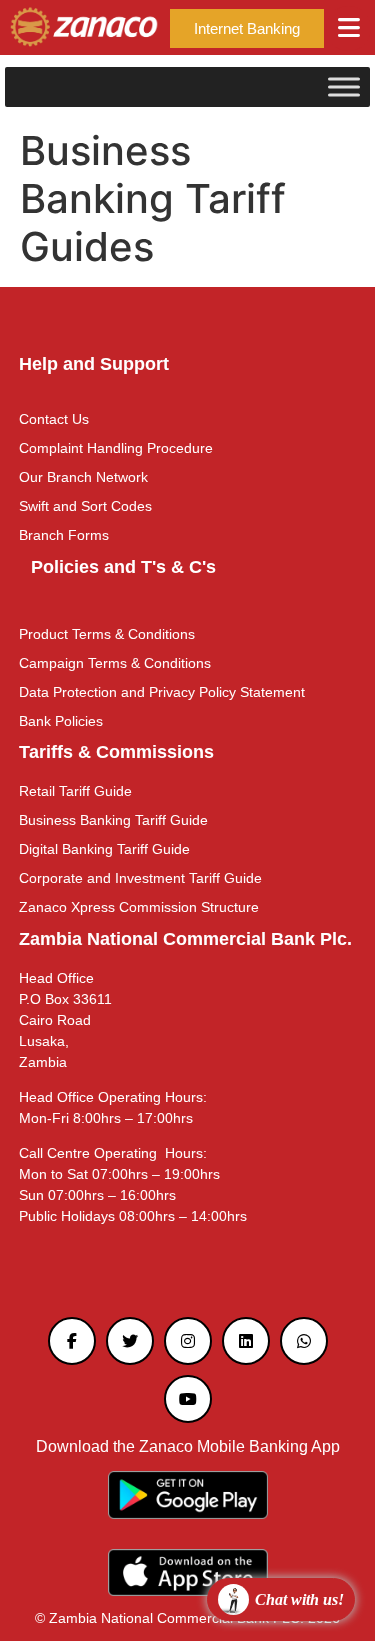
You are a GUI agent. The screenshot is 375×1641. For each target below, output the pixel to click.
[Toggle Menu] (344, 86)
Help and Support (94, 364)
